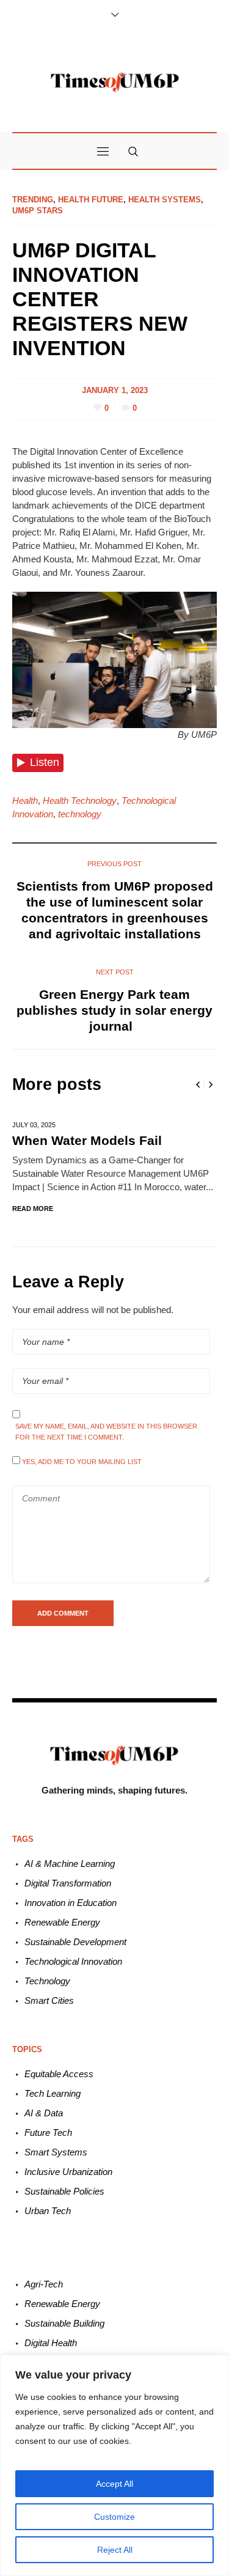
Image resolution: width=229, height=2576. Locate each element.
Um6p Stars (38, 211)
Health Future (91, 200)
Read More (33, 1209)
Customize (114, 2517)
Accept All (114, 2484)
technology (80, 814)
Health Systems (165, 200)
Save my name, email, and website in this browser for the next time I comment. (106, 1432)
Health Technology (80, 800)
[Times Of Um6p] (115, 82)
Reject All (115, 2550)
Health (25, 800)
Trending (33, 200)
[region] (114, 2465)
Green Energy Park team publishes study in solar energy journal (114, 1010)
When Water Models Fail (87, 1140)
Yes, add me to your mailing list (81, 1462)
